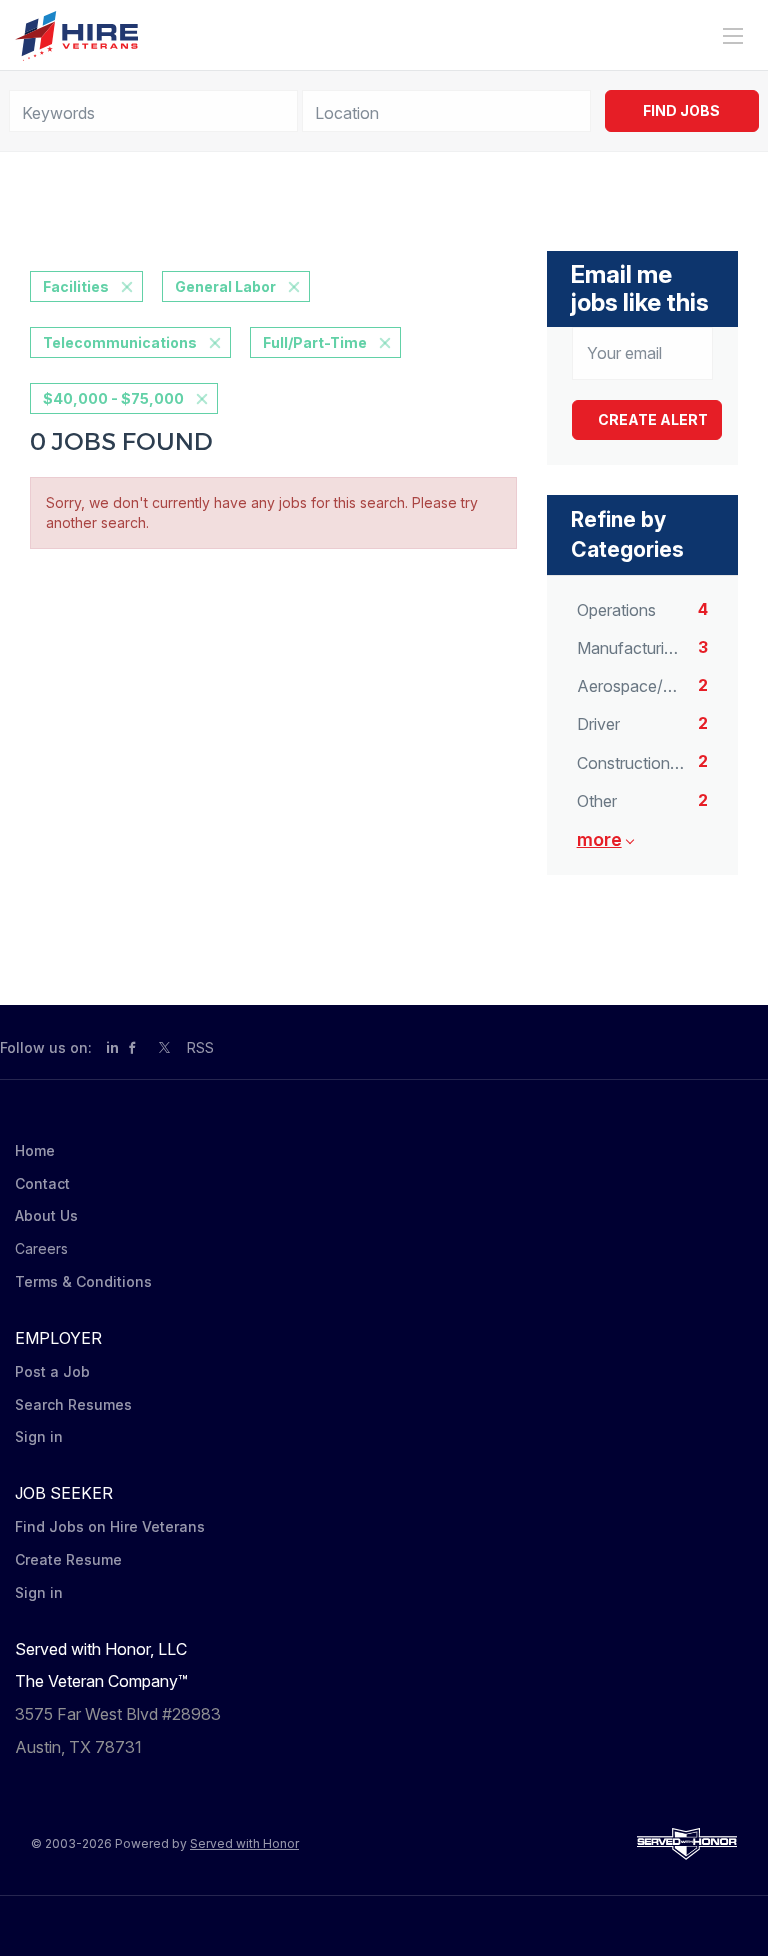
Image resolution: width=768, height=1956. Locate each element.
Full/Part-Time (315, 342)
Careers (41, 1248)
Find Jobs (681, 110)
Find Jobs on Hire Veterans (110, 1526)
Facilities (76, 286)
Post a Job (52, 1371)
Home (35, 1150)
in (112, 1047)
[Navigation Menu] (733, 36)
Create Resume (68, 1559)
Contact (42, 1183)
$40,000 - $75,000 (113, 398)
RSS (200, 1047)
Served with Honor (244, 1843)
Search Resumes (73, 1404)
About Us (46, 1215)
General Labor (225, 286)
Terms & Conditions (83, 1281)
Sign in (39, 1436)
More (599, 839)
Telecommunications (120, 342)
